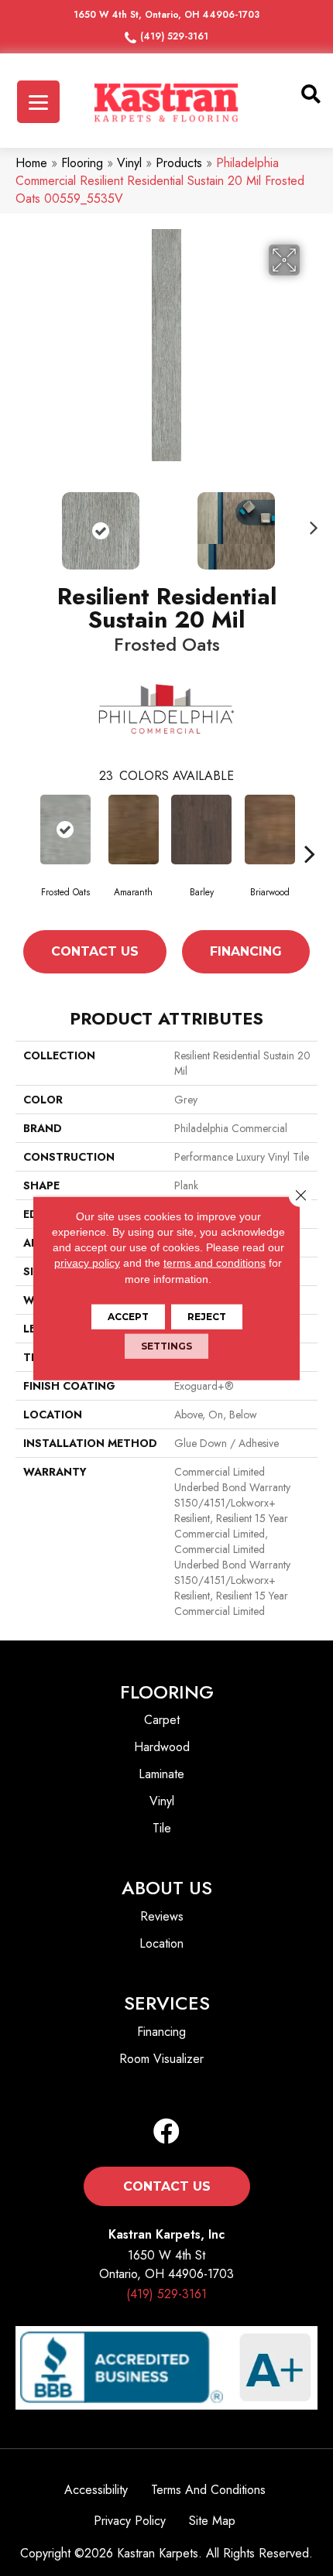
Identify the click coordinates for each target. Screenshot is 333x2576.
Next (310, 523)
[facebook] (166, 2132)
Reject (207, 1317)
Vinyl (129, 163)
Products (179, 163)
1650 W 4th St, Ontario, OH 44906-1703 (166, 15)
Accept (128, 1317)
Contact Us (95, 951)
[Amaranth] (133, 830)
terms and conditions (215, 1263)
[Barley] (201, 830)
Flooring (82, 163)
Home (31, 163)
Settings (166, 1346)
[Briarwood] (269, 830)
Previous (23, 523)
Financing (246, 951)
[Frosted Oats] (65, 830)
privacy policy (87, 1263)
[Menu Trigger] (38, 102)
